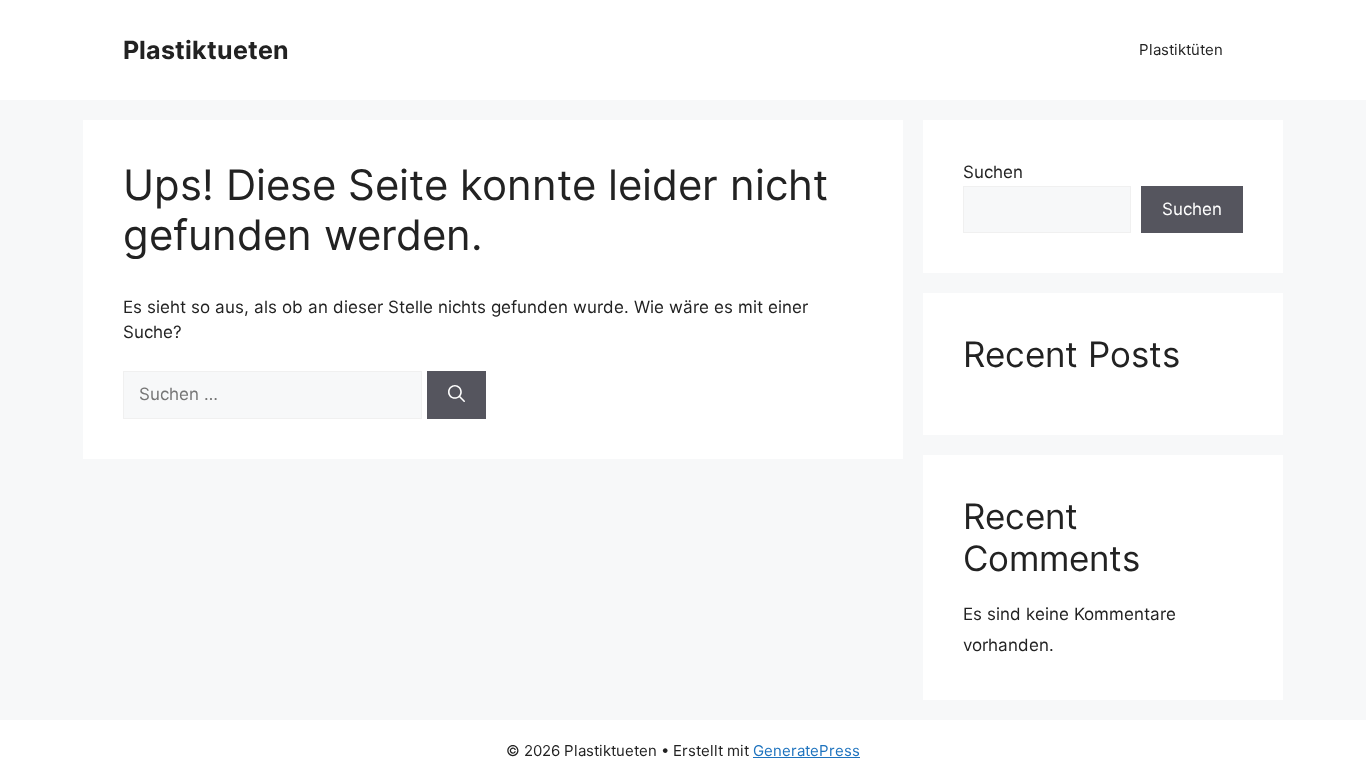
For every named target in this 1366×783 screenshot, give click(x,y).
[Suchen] (456, 395)
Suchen (993, 172)
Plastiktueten (206, 50)
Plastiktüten (1181, 49)
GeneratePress (806, 750)
